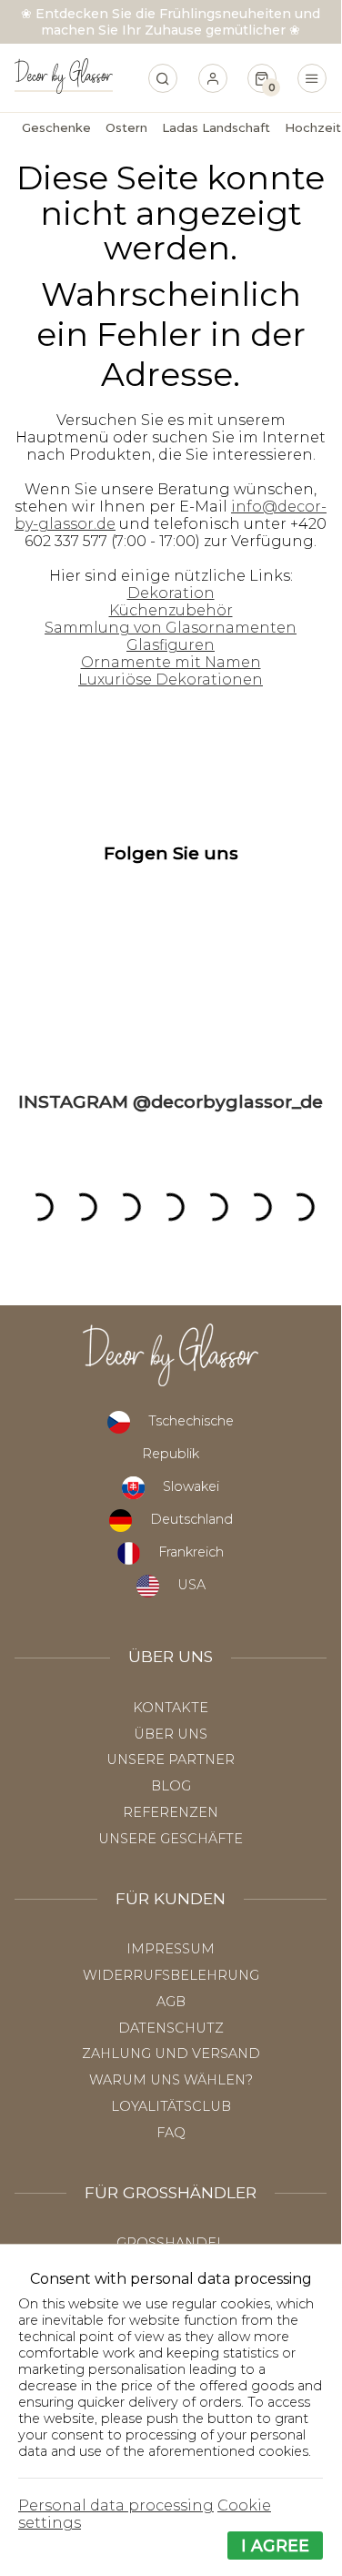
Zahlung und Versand (171, 2054)
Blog (171, 1786)
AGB (171, 2002)
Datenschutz (171, 2028)
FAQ (171, 2133)
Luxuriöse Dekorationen (171, 679)
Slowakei (191, 1486)
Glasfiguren (171, 645)
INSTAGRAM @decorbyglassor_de (171, 1101)
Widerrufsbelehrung (171, 1975)
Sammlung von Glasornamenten (171, 628)
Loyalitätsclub (171, 2106)
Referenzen (171, 1812)
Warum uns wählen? (171, 2080)
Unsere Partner (171, 1760)
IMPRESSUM (171, 1949)
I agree (275, 2546)
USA (191, 1585)
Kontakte (171, 1708)
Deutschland (191, 1519)
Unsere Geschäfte (171, 1839)
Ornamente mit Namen (171, 662)
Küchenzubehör (171, 610)
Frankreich (191, 1552)
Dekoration (171, 593)
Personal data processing (116, 2505)
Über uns (171, 1734)
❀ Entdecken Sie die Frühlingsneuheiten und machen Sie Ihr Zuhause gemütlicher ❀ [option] (171, 22)
